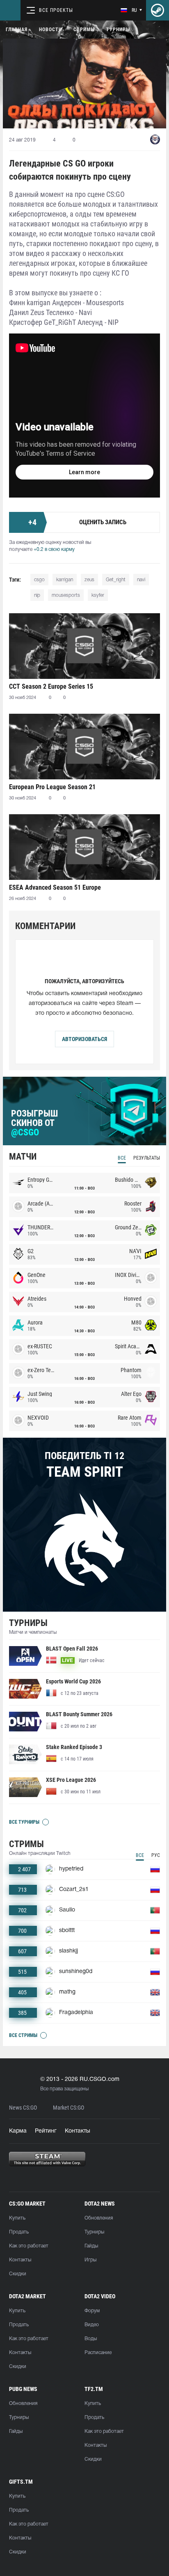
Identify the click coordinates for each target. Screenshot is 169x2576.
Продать (19, 2232)
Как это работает (29, 2246)
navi (141, 580)
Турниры (118, 30)
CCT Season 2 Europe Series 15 (51, 686)
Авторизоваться (84, 1039)
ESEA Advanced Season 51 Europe (55, 887)
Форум (92, 2311)
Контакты (78, 2131)
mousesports (66, 595)
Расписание (98, 2353)
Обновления (99, 2218)
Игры (90, 2260)
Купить (17, 2218)
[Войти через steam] (158, 10)
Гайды (91, 2246)
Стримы (84, 30)
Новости (50, 30)
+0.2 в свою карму (54, 549)
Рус (156, 1855)
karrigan (65, 580)
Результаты (147, 1158)
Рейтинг (46, 2131)
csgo (39, 580)
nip (37, 595)
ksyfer (98, 595)
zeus (89, 580)
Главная (17, 30)
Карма (18, 2131)
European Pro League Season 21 (52, 787)
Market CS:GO (69, 2108)
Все (122, 1158)
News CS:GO (23, 2108)
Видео (92, 2325)
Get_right (116, 580)
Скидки (18, 2274)
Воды (91, 2339)
